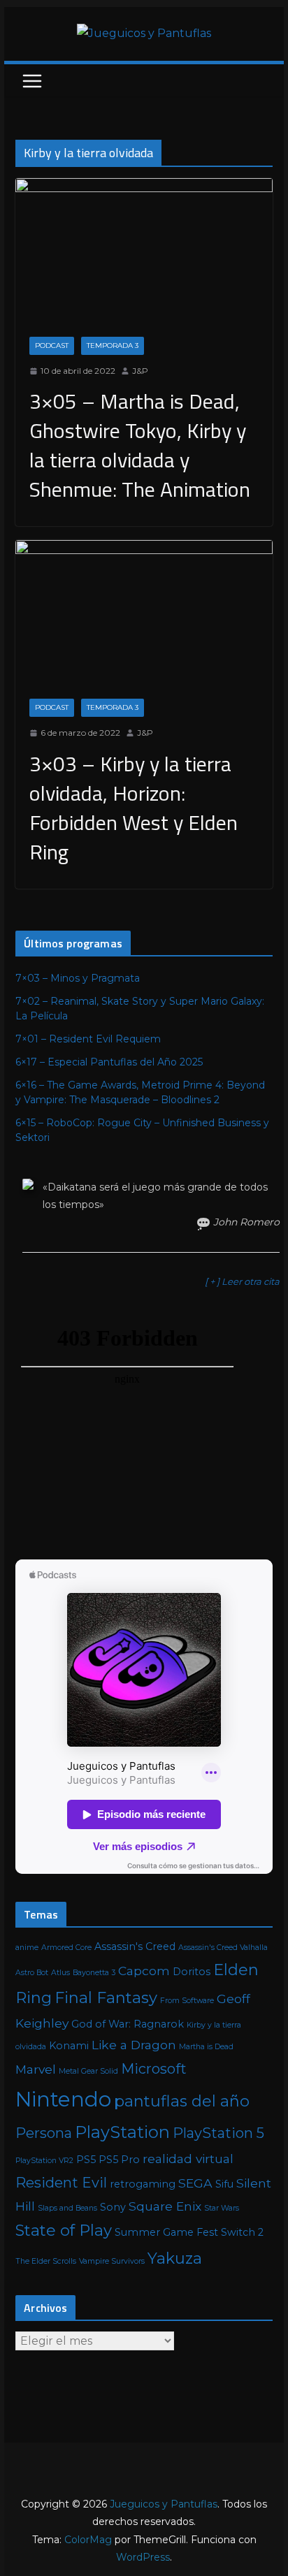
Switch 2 (242, 2232)
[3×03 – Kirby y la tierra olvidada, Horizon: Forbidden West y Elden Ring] (144, 612)
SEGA (195, 2183)
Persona (44, 2133)
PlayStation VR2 (44, 2161)
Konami (69, 2046)
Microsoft (154, 2069)
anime (27, 1948)
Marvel (36, 2069)
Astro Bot (32, 1973)
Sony (113, 2207)
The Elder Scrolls (46, 2261)
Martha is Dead (206, 2047)
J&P (140, 371)
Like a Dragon (134, 2045)
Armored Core (66, 1948)
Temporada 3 (113, 345)
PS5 (86, 2160)
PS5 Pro (119, 2160)
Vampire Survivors (112, 2261)
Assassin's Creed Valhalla (223, 1948)
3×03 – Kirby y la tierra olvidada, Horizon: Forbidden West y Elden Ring (134, 808)
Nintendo (63, 2099)
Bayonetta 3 (94, 1973)
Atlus (60, 1973)
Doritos (192, 1972)
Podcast (52, 345)
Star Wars (222, 2208)
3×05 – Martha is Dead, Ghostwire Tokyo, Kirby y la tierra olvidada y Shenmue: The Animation (140, 445)
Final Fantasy (106, 1998)
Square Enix (165, 2206)
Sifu (224, 2184)
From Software (187, 2001)
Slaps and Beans (67, 2208)
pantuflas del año (182, 2101)
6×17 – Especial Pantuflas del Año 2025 (109, 1062)
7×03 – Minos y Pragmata (78, 978)
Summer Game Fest (166, 2232)
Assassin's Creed (135, 1946)
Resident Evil (61, 2183)
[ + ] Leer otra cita (242, 1281)
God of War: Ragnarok (128, 2024)
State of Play (64, 2231)
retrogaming (143, 2184)
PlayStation (122, 2132)
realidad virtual (188, 2159)
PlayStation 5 (218, 2133)
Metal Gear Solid (88, 2071)
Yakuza (175, 2258)
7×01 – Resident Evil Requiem (88, 1039)
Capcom (144, 1971)
